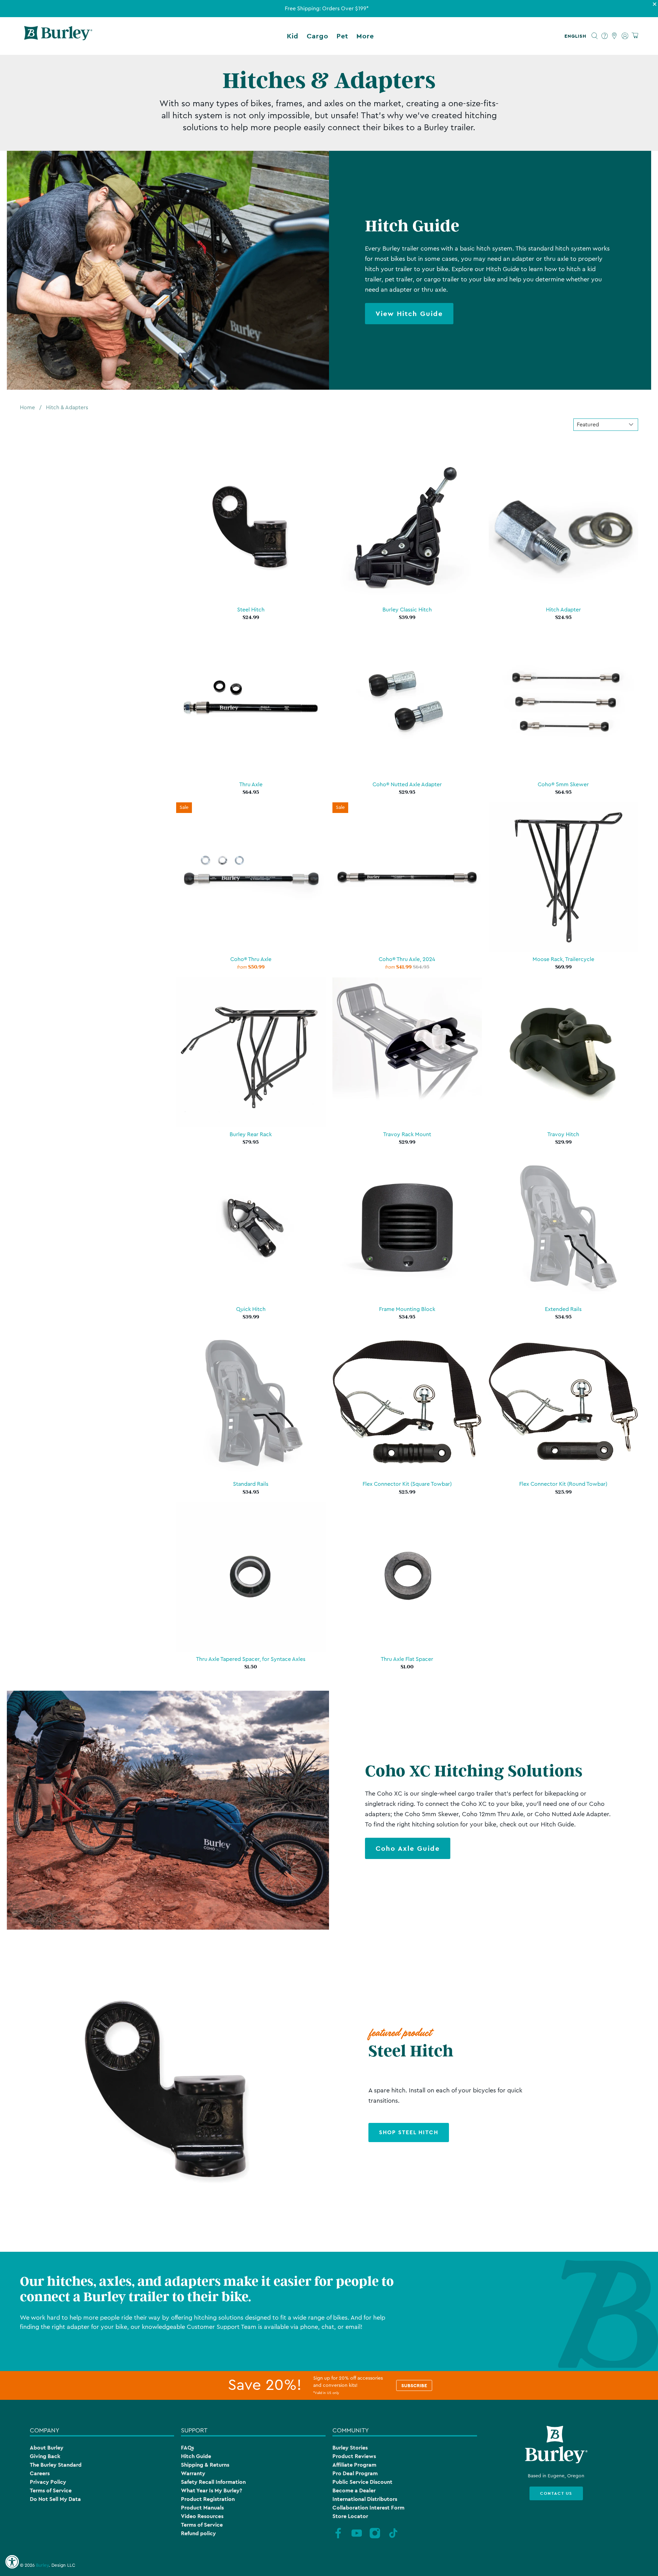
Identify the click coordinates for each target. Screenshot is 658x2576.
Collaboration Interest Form (368, 2508)
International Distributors (365, 2499)
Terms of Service (51, 2490)
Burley (42, 2565)
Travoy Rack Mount (407, 1134)
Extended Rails (563, 1309)
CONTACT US (556, 2493)
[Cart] (635, 36)
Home (27, 408)
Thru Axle (251, 785)
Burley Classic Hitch (407, 610)
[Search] (595, 36)
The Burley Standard (56, 2465)
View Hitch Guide (409, 314)
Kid (293, 36)
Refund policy (198, 2533)
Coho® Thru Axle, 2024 (407, 959)
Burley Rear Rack (251, 1134)
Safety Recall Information (213, 2482)
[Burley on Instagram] (375, 2538)
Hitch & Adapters (67, 408)
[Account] (625, 36)
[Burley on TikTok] (393, 2538)
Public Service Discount (362, 2482)
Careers (40, 2473)
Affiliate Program (354, 2465)
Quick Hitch (251, 1309)
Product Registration (208, 2499)
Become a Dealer (354, 2490)
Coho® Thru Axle (251, 959)
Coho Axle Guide (408, 1848)
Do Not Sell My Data (55, 2499)
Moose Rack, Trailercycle (563, 959)
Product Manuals (202, 2508)
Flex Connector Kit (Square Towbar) (407, 1484)
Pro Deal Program (355, 2473)
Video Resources (202, 2516)
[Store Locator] (615, 36)
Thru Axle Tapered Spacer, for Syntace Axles (251, 1659)
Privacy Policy (48, 2482)
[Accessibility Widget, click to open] (12, 2562)
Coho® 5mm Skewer (563, 785)
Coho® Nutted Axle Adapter (407, 785)
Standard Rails (251, 1484)
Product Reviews (354, 2456)
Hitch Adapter (563, 610)
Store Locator (350, 2516)
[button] (577, 36)
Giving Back (45, 2456)
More (365, 36)
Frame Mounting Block (407, 1309)
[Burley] (58, 36)
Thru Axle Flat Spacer (407, 1659)
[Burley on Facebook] (338, 2538)
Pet (342, 36)
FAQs (187, 2448)
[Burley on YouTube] (357, 2538)
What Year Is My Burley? (211, 2490)
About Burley (47, 2448)
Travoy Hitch (563, 1134)
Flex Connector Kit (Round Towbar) (563, 1484)
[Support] (605, 36)
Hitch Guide (196, 2456)
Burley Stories (350, 2448)
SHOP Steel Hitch (409, 2132)
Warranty (193, 2473)
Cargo (318, 36)
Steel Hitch (251, 610)
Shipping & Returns (205, 2465)
